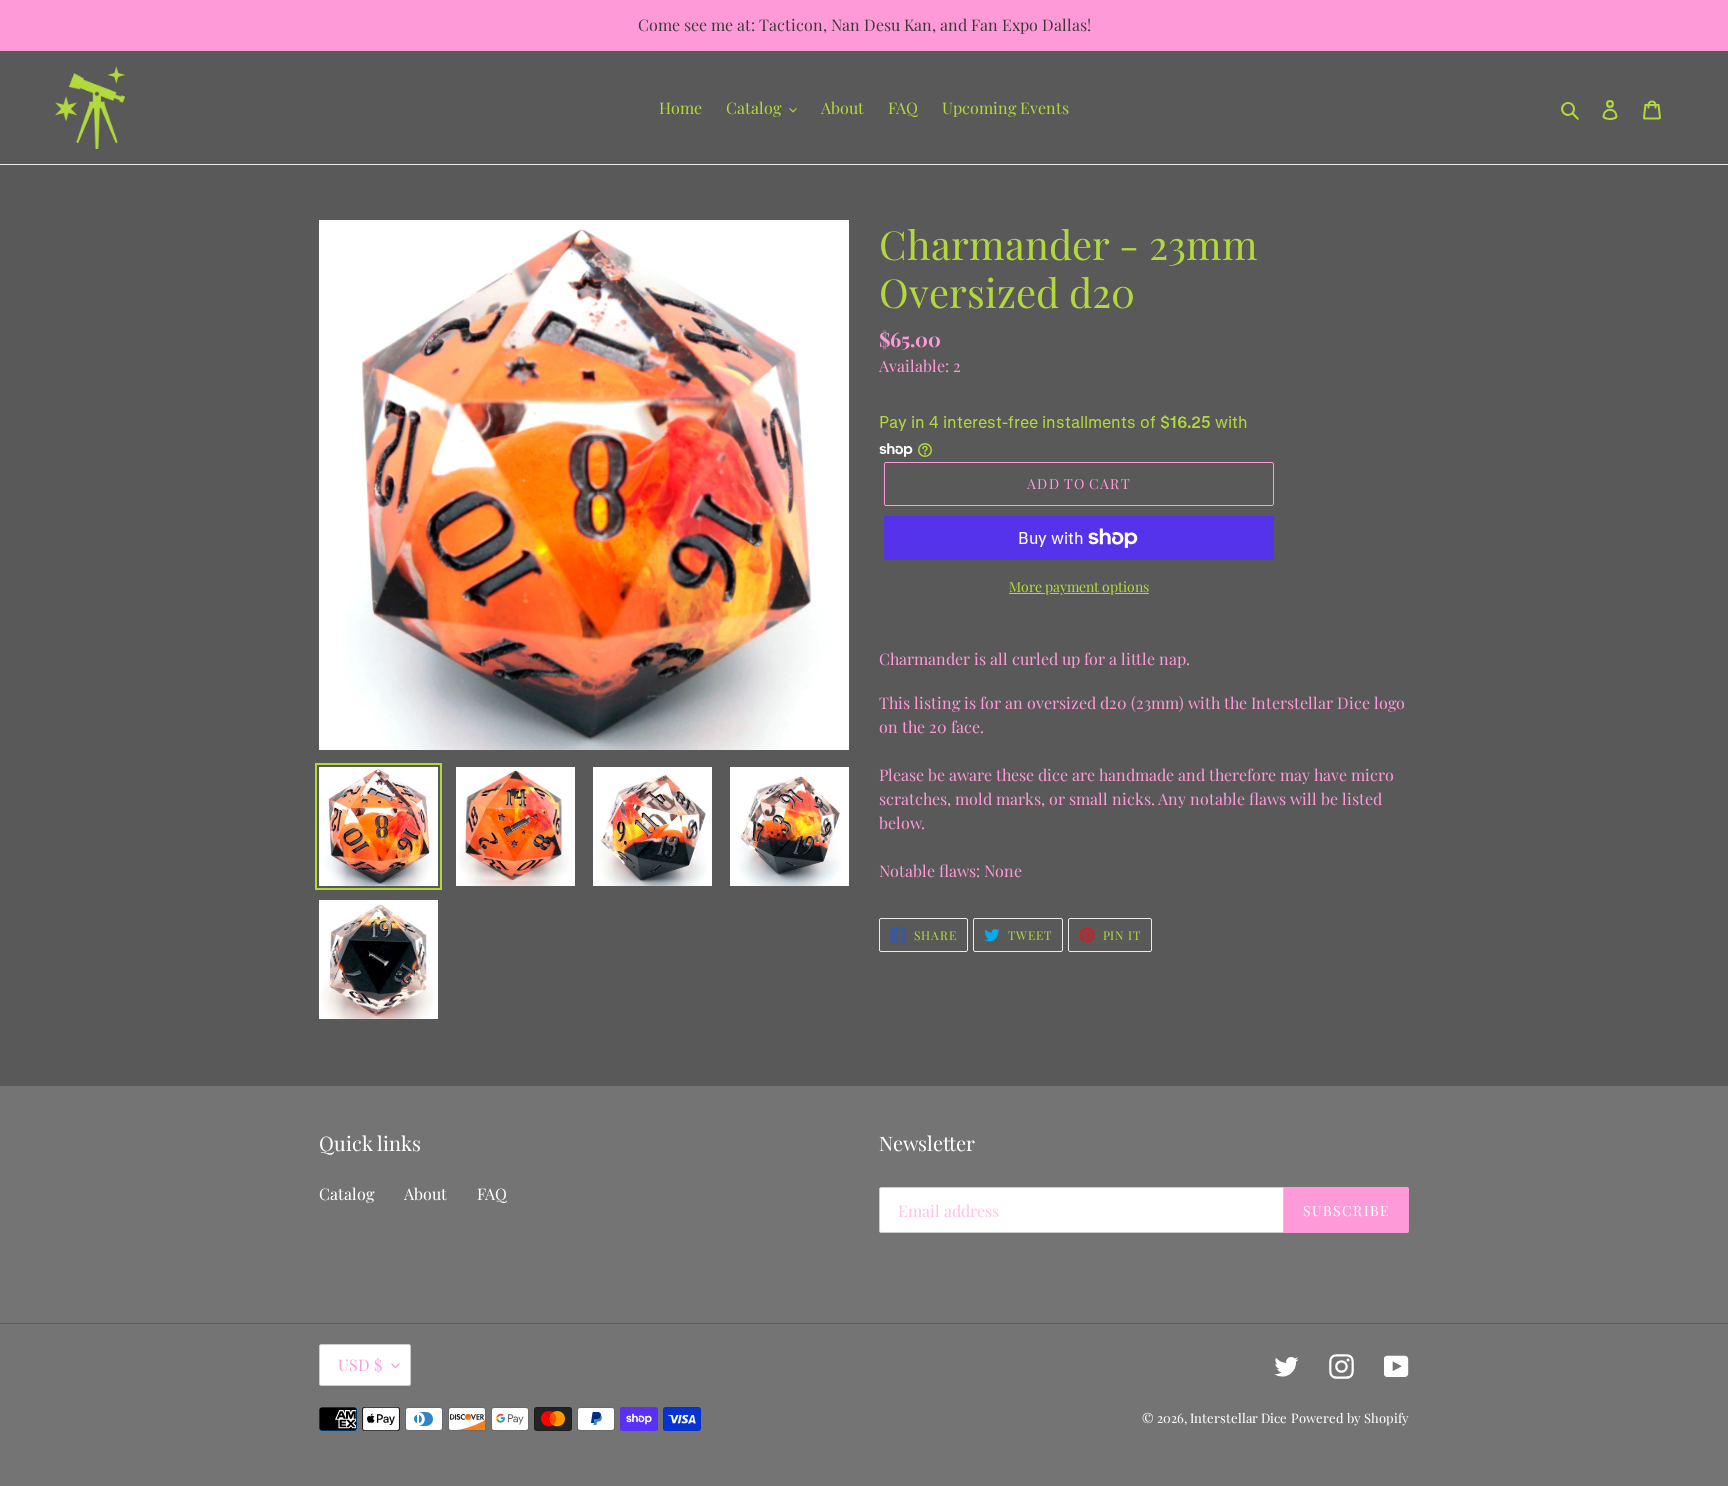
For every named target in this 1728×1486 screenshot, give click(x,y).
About (425, 1193)
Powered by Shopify (1350, 1417)
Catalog (346, 1193)
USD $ (360, 1364)
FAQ (492, 1193)
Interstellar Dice (1238, 1417)
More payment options (1079, 586)
